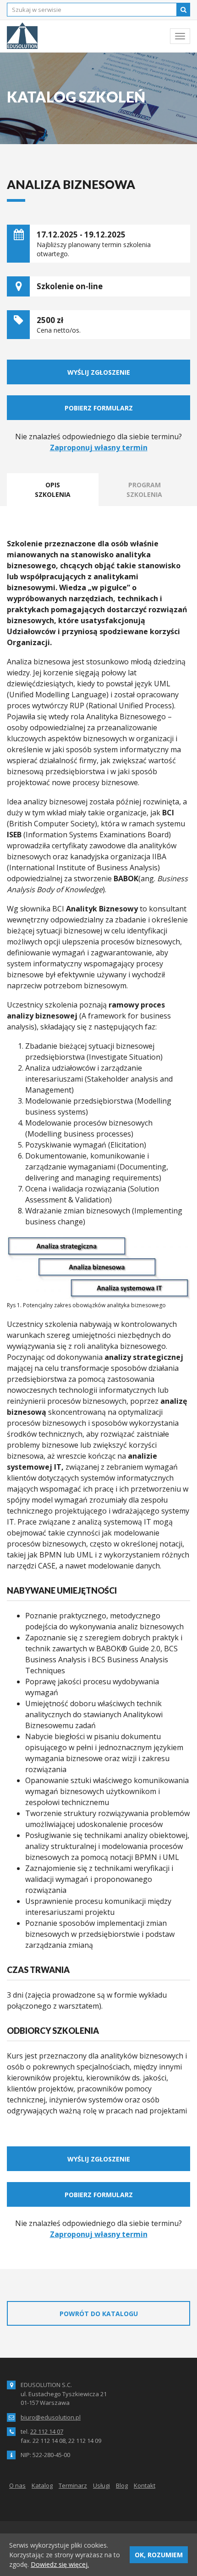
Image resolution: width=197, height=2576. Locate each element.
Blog (122, 2485)
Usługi (101, 2485)
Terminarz (73, 2485)
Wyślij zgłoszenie (99, 372)
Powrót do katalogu (99, 2314)
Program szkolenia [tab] (144, 490)
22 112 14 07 (47, 2431)
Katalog (42, 2485)
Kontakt (145, 2485)
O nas (17, 2485)
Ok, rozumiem (159, 2555)
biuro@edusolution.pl (51, 2417)
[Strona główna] (22, 36)
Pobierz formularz (99, 408)
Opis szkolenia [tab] (53, 490)
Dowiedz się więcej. (60, 2564)
